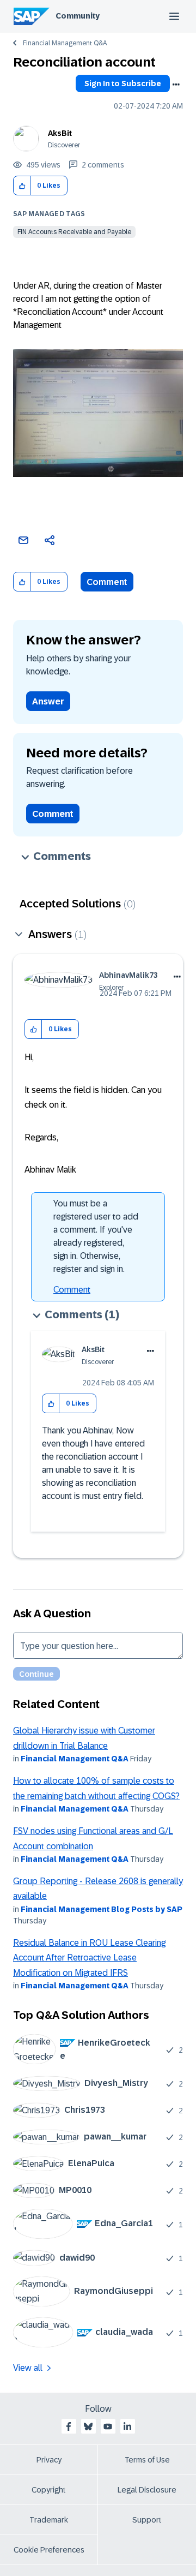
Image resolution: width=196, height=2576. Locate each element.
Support (147, 2520)
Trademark (49, 2520)
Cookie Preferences (49, 2550)
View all (28, 2368)
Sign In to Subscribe (123, 83)
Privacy (49, 2460)
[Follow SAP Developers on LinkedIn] (127, 2426)
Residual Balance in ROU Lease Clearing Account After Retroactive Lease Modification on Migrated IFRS (89, 1958)
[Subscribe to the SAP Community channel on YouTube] (108, 2426)
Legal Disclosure (147, 2490)
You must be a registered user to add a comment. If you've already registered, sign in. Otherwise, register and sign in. (96, 1236)
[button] (22, 186)
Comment (107, 582)
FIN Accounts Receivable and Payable (74, 232)
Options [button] (176, 85)
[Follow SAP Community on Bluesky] (88, 2426)
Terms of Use (147, 2460)
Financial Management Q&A (65, 43)
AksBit (60, 133)
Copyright (49, 2490)
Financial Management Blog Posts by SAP (102, 1909)
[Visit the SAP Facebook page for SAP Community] (69, 2426)
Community (78, 16)
